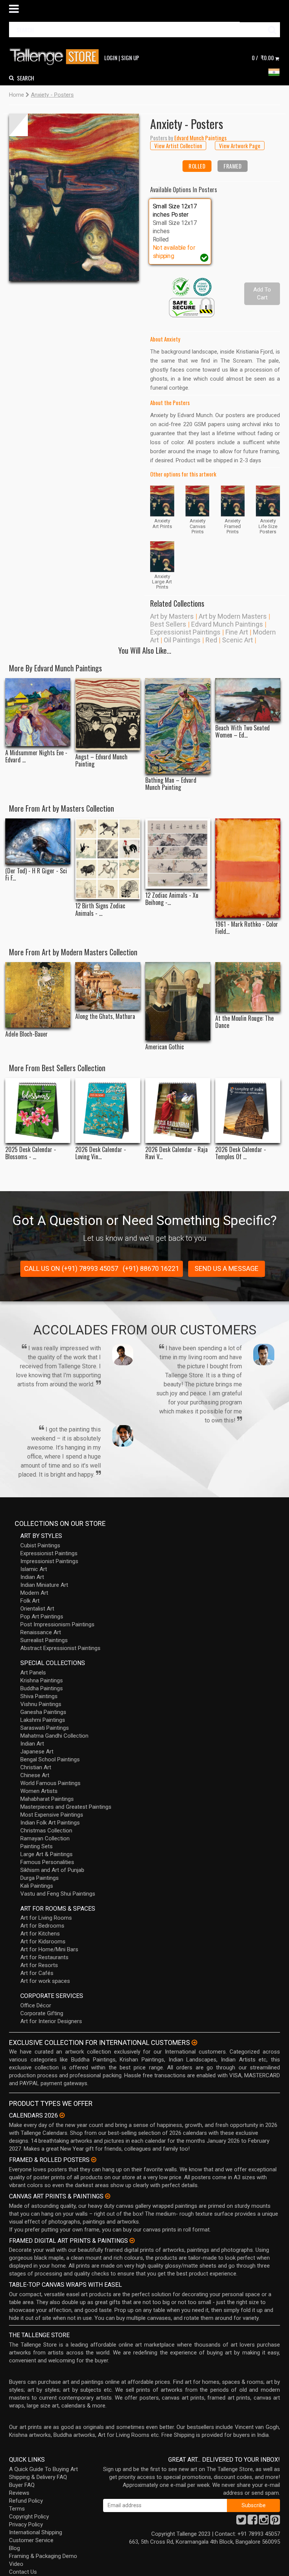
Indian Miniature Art (44, 1585)
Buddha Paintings (42, 1688)
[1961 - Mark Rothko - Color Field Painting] (248, 868)
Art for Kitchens (40, 1934)
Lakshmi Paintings (43, 1720)
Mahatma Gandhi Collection (54, 1736)
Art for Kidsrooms (43, 1941)
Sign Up (130, 58)
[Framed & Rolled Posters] (94, 2160)
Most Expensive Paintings (52, 1815)
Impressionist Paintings (49, 1561)
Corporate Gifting (42, 2013)
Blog (14, 2548)
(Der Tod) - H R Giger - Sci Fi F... (36, 874)
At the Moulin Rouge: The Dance (244, 1022)
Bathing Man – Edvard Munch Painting (171, 784)
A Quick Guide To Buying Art (43, 2469)
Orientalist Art (37, 1609)
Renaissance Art (41, 1632)
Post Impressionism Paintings (57, 1624)
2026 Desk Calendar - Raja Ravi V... (176, 1153)
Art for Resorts (39, 1965)
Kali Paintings (37, 1886)
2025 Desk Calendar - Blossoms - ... (31, 1153)
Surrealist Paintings (44, 1640)
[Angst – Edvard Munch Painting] (108, 714)
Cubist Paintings (40, 1545)
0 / (263, 58)
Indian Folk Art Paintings (50, 1823)
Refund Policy (26, 2501)
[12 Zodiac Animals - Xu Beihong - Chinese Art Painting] (178, 854)
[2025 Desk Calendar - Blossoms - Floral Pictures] (38, 1110)
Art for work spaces (45, 1981)
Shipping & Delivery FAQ (38, 2477)
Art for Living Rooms (46, 1918)
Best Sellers (168, 624)
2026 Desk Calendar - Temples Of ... (241, 1153)
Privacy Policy (26, 2524)
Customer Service (31, 2540)
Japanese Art (37, 1752)
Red (211, 640)
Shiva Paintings (39, 1696)
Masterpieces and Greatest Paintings (66, 1807)
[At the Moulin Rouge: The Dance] (248, 987)
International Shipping (36, 2532)
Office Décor (36, 2005)
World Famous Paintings (50, 1783)
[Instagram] (264, 2522)
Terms (17, 2509)
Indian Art (32, 1577)
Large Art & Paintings (46, 1854)
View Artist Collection (178, 146)
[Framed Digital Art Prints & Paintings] (132, 2241)
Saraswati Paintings (45, 1728)
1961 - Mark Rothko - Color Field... (247, 928)
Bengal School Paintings (50, 1759)
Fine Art (237, 632)
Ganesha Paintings (43, 1712)
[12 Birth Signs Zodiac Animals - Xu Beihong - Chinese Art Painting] (108, 859)
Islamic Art (34, 1569)
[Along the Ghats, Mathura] (108, 986)
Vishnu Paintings (41, 1704)
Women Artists (39, 1791)
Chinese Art (35, 1775)
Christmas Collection (46, 1831)
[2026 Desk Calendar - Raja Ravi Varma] (178, 1110)
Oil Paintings (182, 640)
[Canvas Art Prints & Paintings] (108, 2196)
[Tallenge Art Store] (56, 57)
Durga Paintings (40, 1878)
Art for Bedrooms (42, 1926)
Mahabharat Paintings (47, 1799)
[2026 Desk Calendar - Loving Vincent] (108, 1110)
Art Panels (33, 1673)
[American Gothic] (178, 1001)
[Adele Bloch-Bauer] (38, 995)
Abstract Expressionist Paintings (60, 1648)
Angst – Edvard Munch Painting (101, 761)
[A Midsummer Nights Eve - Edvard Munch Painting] (38, 712)
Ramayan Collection (45, 1838)
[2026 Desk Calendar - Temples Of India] (248, 1110)
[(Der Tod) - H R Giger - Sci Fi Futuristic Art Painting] (38, 841)
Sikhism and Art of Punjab (52, 1870)
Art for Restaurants (44, 1957)
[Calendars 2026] (62, 2115)
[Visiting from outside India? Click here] (194, 2043)
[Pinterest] (275, 2522)
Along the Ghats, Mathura (105, 1016)
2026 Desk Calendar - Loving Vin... (101, 1153)
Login (111, 58)
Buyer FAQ (22, 2485)
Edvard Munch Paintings (227, 624)
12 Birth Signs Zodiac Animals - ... (100, 909)
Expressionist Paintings (185, 632)
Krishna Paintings (42, 1680)
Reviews (19, 2493)
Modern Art (34, 1593)
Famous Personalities (47, 1862)
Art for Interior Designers (51, 2021)
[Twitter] (241, 2522)
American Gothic (165, 1047)
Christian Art (36, 1767)
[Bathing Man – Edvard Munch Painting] (178, 726)
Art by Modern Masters (233, 616)
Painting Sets (37, 1846)
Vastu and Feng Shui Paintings (58, 1894)
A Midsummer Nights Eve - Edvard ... (36, 756)
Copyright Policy (29, 2517)
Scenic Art (237, 640)
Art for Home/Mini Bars (49, 1949)
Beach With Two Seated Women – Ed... (243, 732)
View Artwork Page (240, 146)
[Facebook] (252, 2522)
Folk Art (30, 1601)
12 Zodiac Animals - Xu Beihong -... (172, 899)
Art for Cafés (37, 1973)
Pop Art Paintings (42, 1617)
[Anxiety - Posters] (74, 197)
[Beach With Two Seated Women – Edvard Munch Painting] (248, 700)
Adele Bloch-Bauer (27, 1034)
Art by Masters (172, 616)
